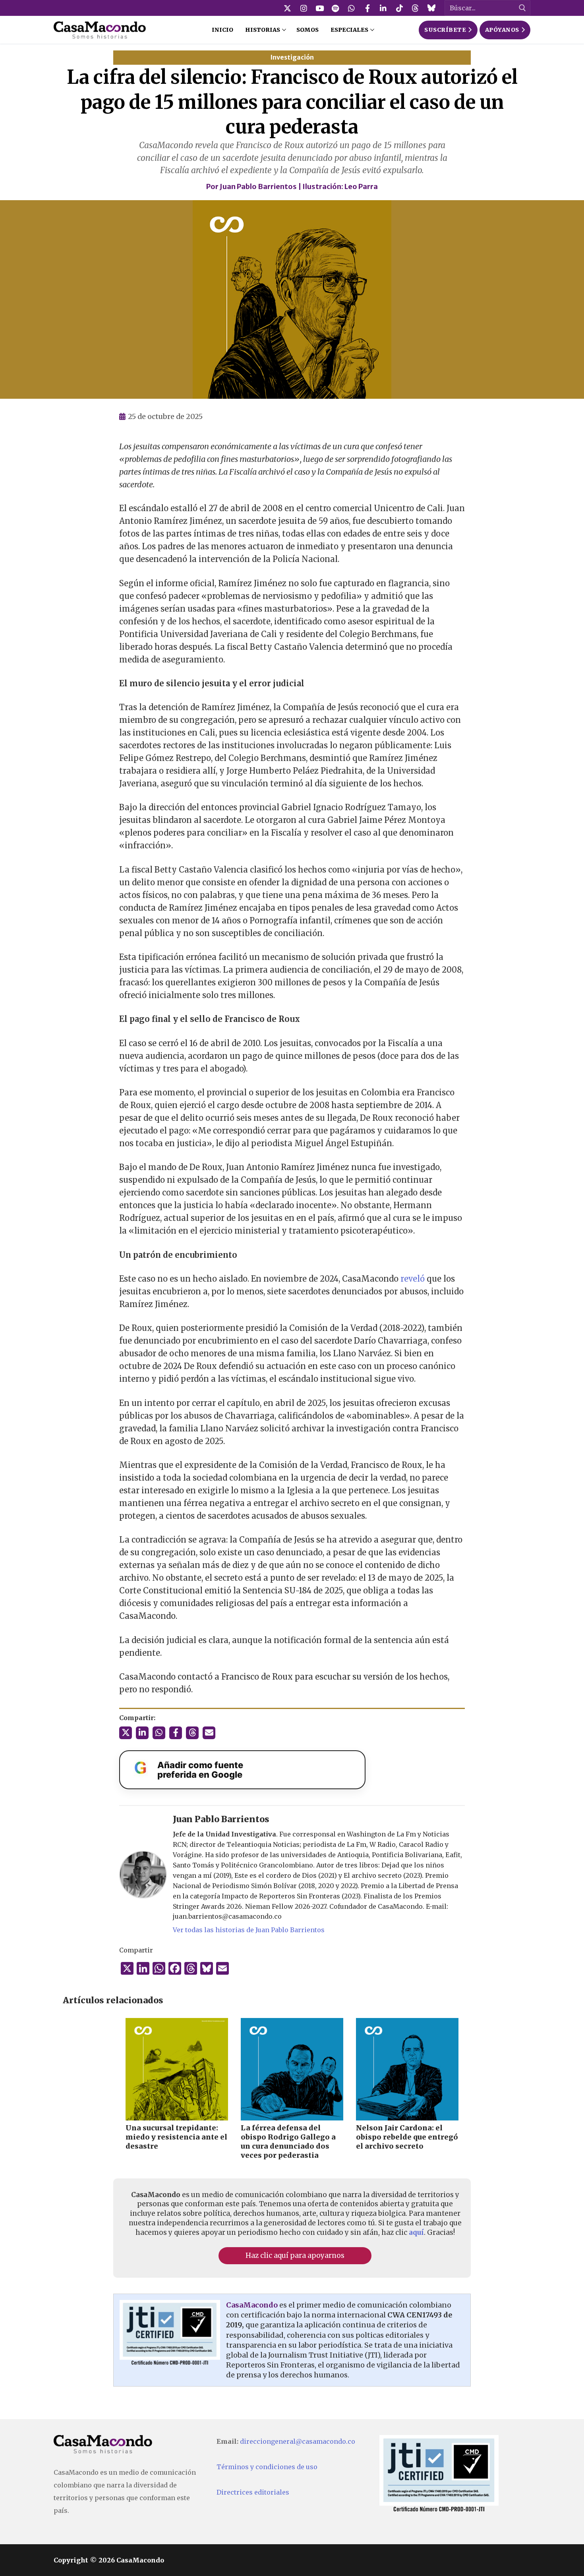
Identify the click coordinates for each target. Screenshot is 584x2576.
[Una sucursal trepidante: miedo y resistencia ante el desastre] (177, 2069)
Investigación (292, 57)
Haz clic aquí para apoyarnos (295, 2255)
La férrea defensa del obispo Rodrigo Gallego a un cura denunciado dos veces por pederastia (288, 2142)
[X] (288, 8)
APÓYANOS (502, 30)
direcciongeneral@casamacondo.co (298, 2441)
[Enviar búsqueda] (522, 8)
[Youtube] (319, 8)
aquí (416, 2232)
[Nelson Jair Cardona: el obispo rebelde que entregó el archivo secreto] (407, 2069)
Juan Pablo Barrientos (258, 186)
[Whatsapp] (352, 8)
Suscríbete (445, 30)
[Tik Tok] (399, 8)
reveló (413, 1279)
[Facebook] (367, 8)
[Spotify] (335, 8)
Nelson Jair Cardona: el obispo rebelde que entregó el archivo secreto (407, 2137)
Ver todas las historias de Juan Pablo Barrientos (249, 1930)
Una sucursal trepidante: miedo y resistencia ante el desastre (176, 2137)
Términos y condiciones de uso (267, 2467)
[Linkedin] (383, 8)
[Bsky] (431, 8)
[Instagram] (304, 8)
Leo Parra (361, 186)
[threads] (415, 8)
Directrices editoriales (253, 2492)
